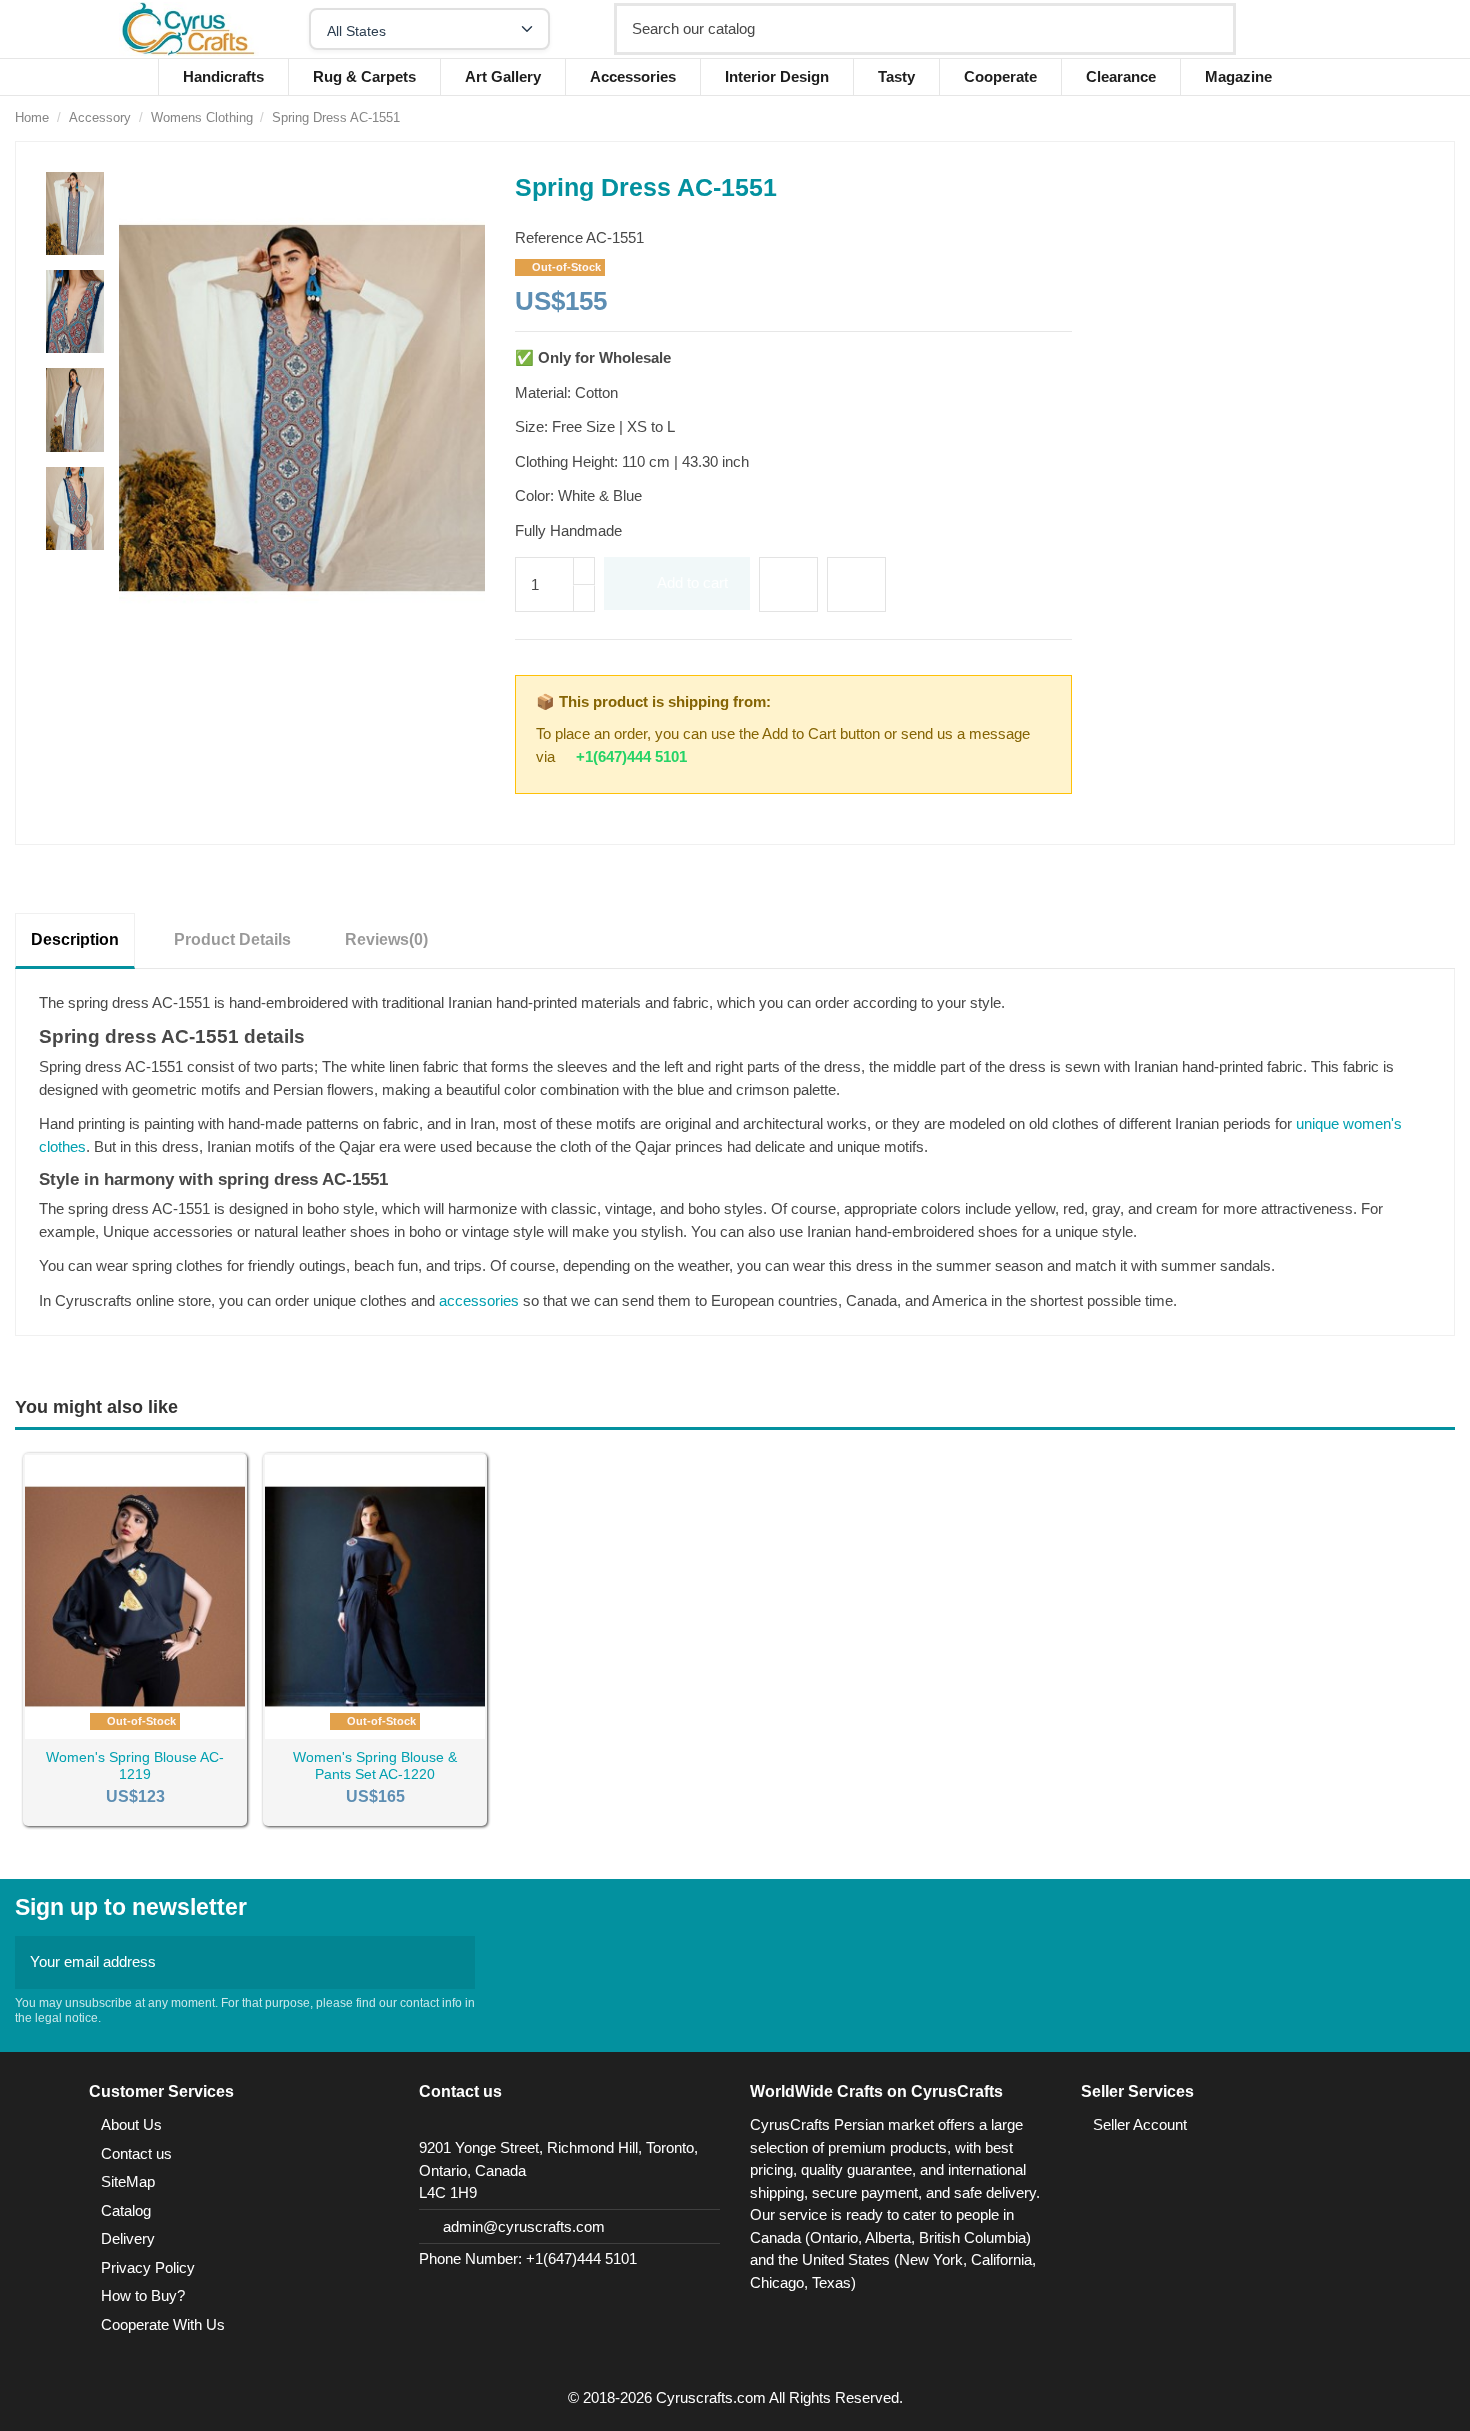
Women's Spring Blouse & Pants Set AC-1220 (375, 1765)
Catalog (126, 2210)
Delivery (128, 2238)
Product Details (232, 939)
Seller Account (1140, 2124)
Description (75, 939)
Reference (549, 237)
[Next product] (1446, 117)
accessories (479, 1300)
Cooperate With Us (163, 2324)
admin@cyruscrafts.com (524, 2226)
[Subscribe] (454, 1962)
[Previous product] (1425, 117)
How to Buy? (143, 2295)
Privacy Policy (148, 2267)
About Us (131, 2124)
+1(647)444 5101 (631, 756)
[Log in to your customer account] (1321, 29)
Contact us (136, 2153)
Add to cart (692, 582)
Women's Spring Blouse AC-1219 (135, 1765)
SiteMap (128, 2181)
